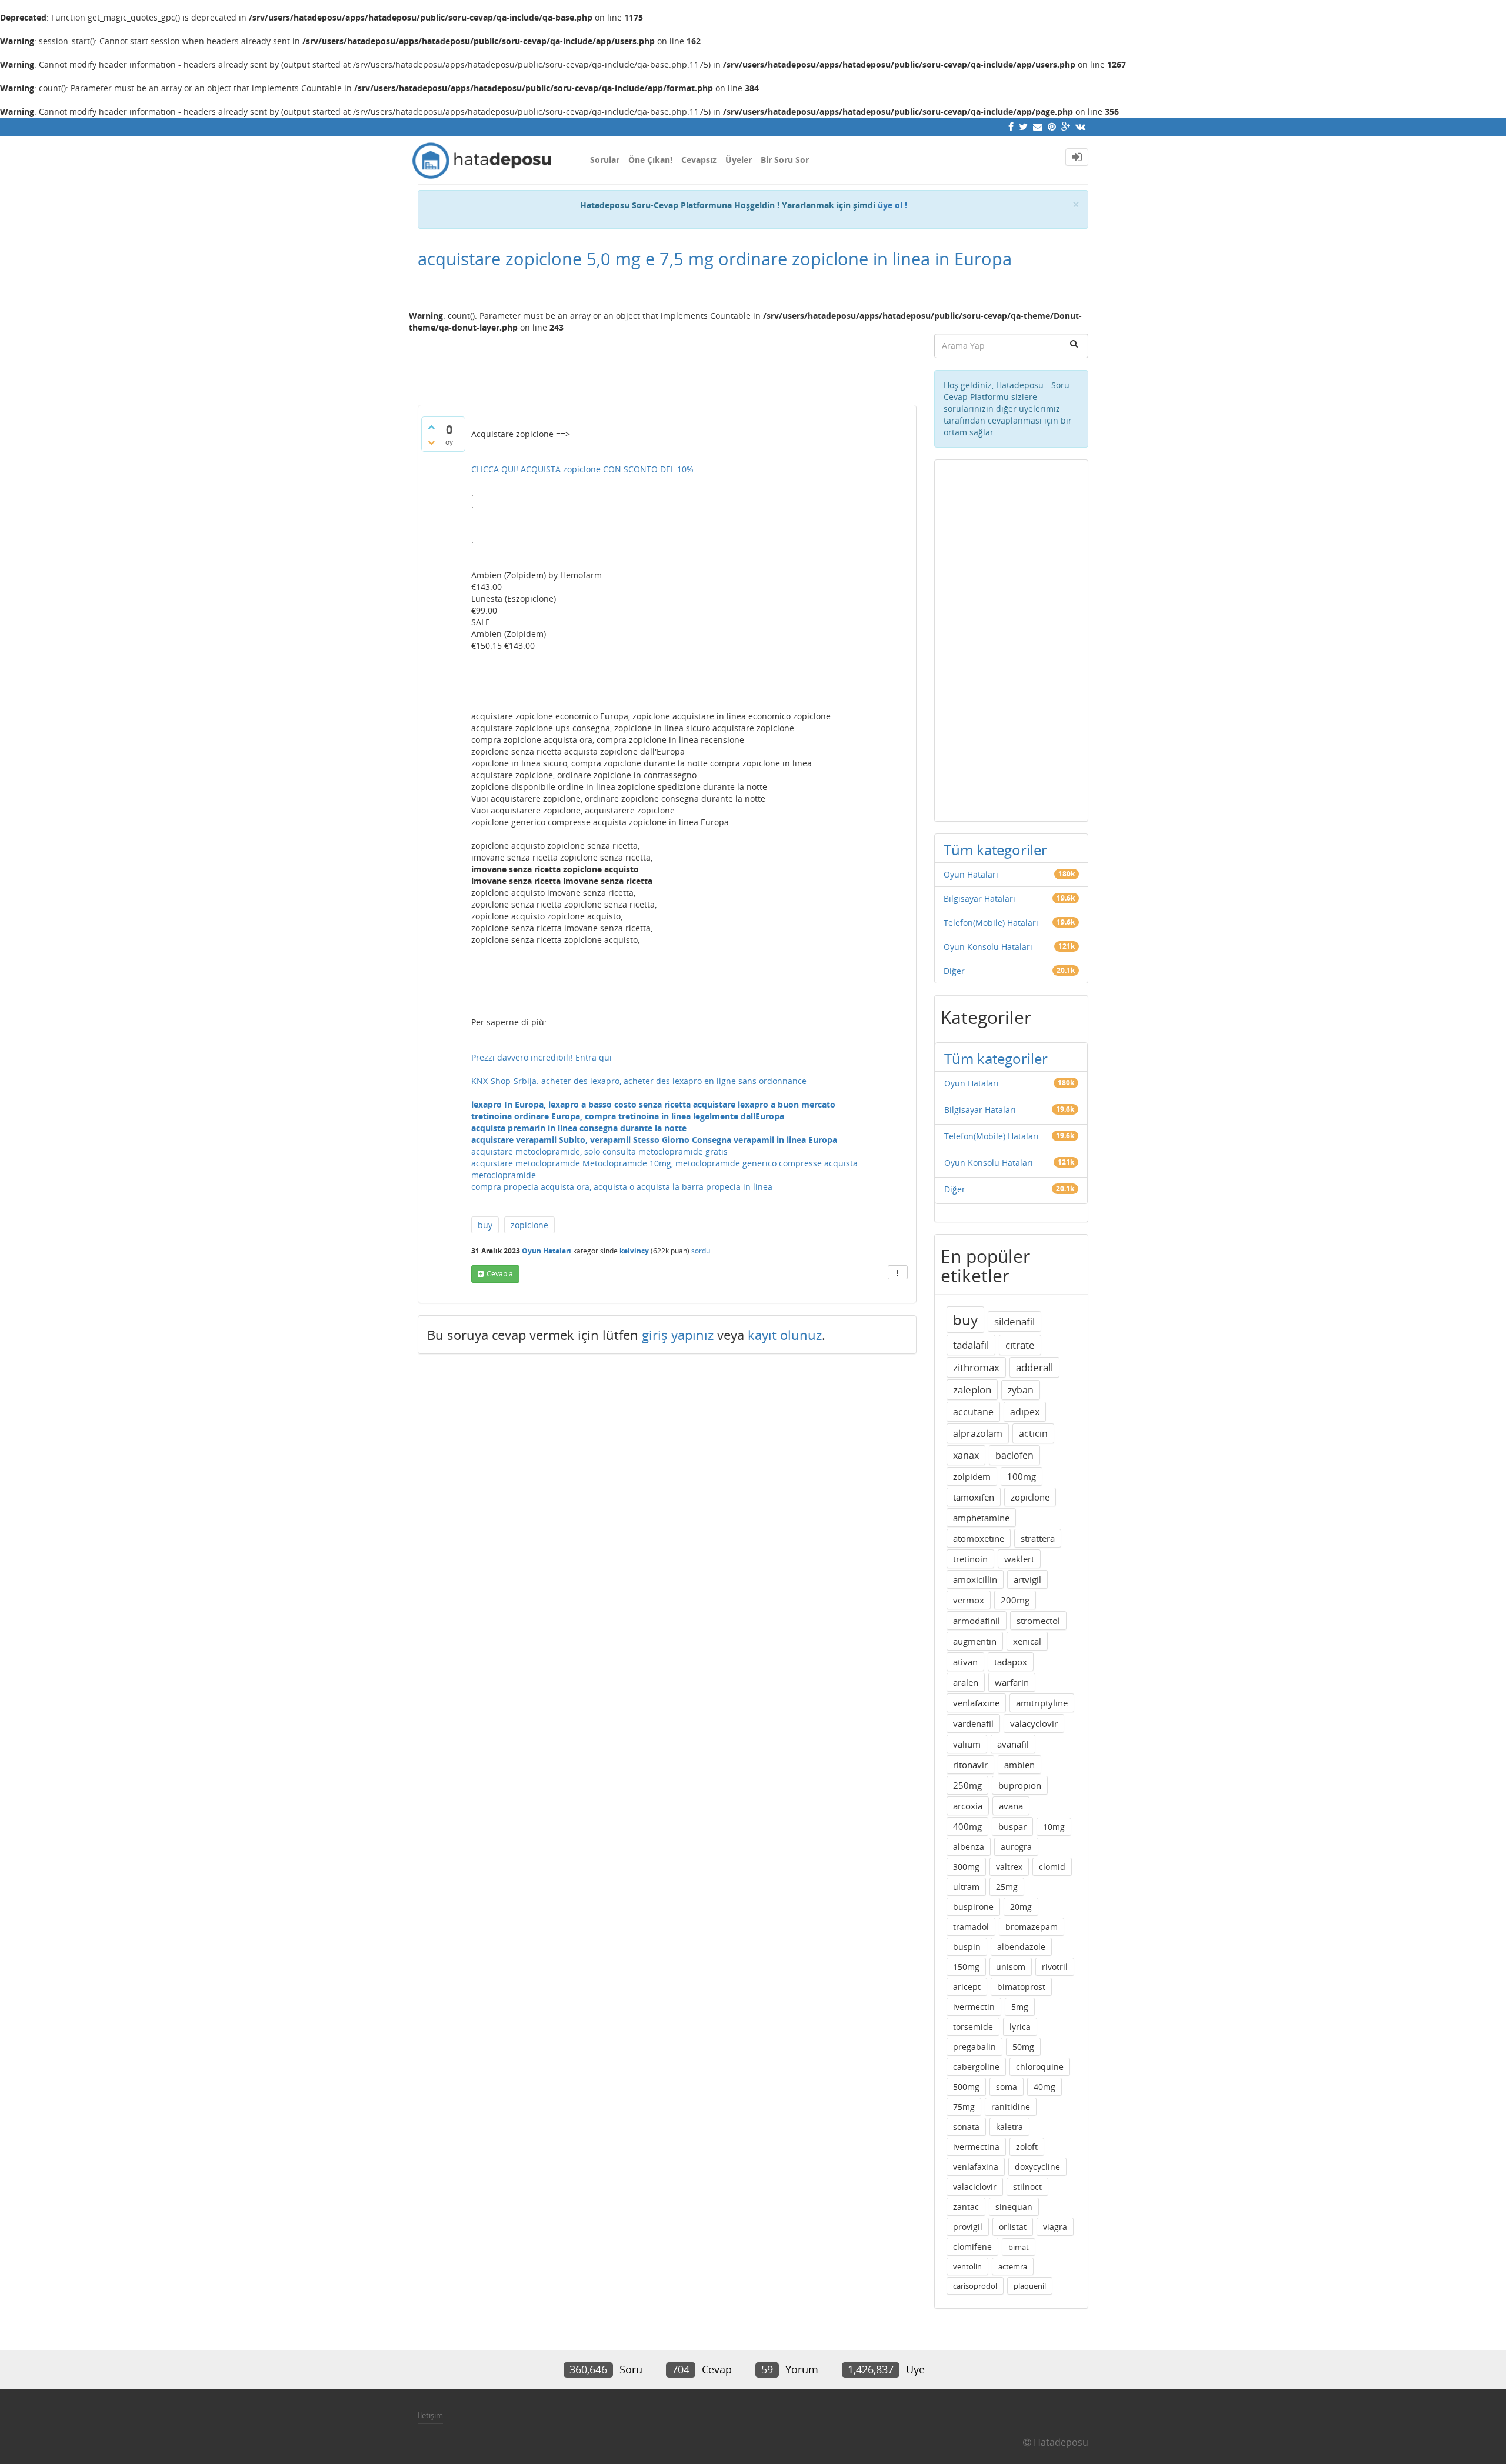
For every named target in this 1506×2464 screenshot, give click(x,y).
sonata (966, 2127)
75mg (964, 2107)
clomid (1052, 1867)
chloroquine (1040, 2067)
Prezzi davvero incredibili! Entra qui (542, 1057)
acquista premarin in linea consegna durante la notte (579, 1128)
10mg (1054, 1827)
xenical (1027, 1641)
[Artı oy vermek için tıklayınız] (431, 427)
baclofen (1014, 1455)
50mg (1023, 2047)
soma (1007, 2087)
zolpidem (972, 1476)
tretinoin (970, 1559)
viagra (1055, 2227)
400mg (967, 1826)
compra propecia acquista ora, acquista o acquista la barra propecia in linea (622, 1187)
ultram (966, 1887)
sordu (701, 1251)
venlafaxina (976, 2167)
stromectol (1038, 1621)
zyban (1021, 1390)
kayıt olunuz (785, 1335)
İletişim (430, 2415)
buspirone (973, 1907)
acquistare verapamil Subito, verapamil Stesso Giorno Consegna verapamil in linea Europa (654, 1140)
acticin (1033, 1433)
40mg (1044, 2087)
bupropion (1020, 1785)
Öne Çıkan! (650, 160)
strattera (1038, 1538)
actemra (1013, 2266)
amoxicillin (975, 1579)
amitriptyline (1042, 1703)
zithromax (976, 1367)
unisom (1011, 1967)
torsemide (973, 2027)
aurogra (1016, 1847)
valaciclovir (975, 2187)
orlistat (1013, 2227)
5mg (1020, 2007)
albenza (969, 1847)
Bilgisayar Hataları (979, 898)
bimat (1019, 2247)
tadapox (1011, 1662)
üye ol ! (892, 205)
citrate (1020, 1345)
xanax (966, 1455)
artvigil (1027, 1579)
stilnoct (1027, 2187)
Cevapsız (699, 160)
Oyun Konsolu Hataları (988, 947)
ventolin (967, 2266)
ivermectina (976, 2147)
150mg (966, 1967)
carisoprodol (975, 2286)
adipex (1025, 1412)
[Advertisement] (667, 364)
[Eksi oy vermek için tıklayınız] (431, 442)
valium (967, 1744)
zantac (966, 2207)
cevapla (500, 1274)
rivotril (1055, 1967)
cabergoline (976, 2067)
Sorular (605, 160)
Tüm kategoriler (995, 850)
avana (1011, 1806)
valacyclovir (1034, 1723)
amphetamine (981, 1518)
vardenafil (973, 1723)
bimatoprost (1021, 1987)
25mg (1007, 1887)
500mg (966, 2087)
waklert (1019, 1559)
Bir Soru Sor (785, 160)
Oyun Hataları (547, 1251)
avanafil (1013, 1744)
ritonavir (970, 1765)
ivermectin (974, 2007)
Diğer (954, 971)
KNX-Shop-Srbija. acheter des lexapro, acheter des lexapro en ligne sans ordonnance (639, 1081)
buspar (1012, 1826)
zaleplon (972, 1390)
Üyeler (739, 160)
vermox (969, 1600)
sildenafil (1014, 1321)
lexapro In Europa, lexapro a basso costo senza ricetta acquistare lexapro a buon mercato (653, 1104)
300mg (966, 1867)
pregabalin (974, 2047)
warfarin (1012, 1682)
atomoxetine (979, 1538)
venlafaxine (976, 1703)
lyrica (1020, 2027)
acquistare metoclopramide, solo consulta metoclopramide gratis (599, 1151)
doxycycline (1037, 2167)
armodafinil (977, 1621)
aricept (967, 1987)
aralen (966, 1682)
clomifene (972, 2247)
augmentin (975, 1641)
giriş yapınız (678, 1335)
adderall (1034, 1367)
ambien (1019, 1765)
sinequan (1014, 2207)
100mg (1022, 1476)
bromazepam (1032, 1927)
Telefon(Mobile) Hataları (991, 923)
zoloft (1027, 2147)
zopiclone (529, 1225)
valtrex (1009, 1867)
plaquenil (1030, 2286)
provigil (968, 2227)
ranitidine (1011, 2107)
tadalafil (971, 1345)
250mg (967, 1785)
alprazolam (978, 1433)
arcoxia (968, 1806)
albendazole (1021, 1947)
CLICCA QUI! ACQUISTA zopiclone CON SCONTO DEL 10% (582, 469)
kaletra (1009, 2127)
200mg (1015, 1600)
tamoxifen (974, 1497)
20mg (1021, 1907)
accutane (973, 1412)
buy (485, 1225)
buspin (967, 1947)
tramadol (971, 1927)
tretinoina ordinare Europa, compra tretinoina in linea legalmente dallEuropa (628, 1116)
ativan (965, 1662)
